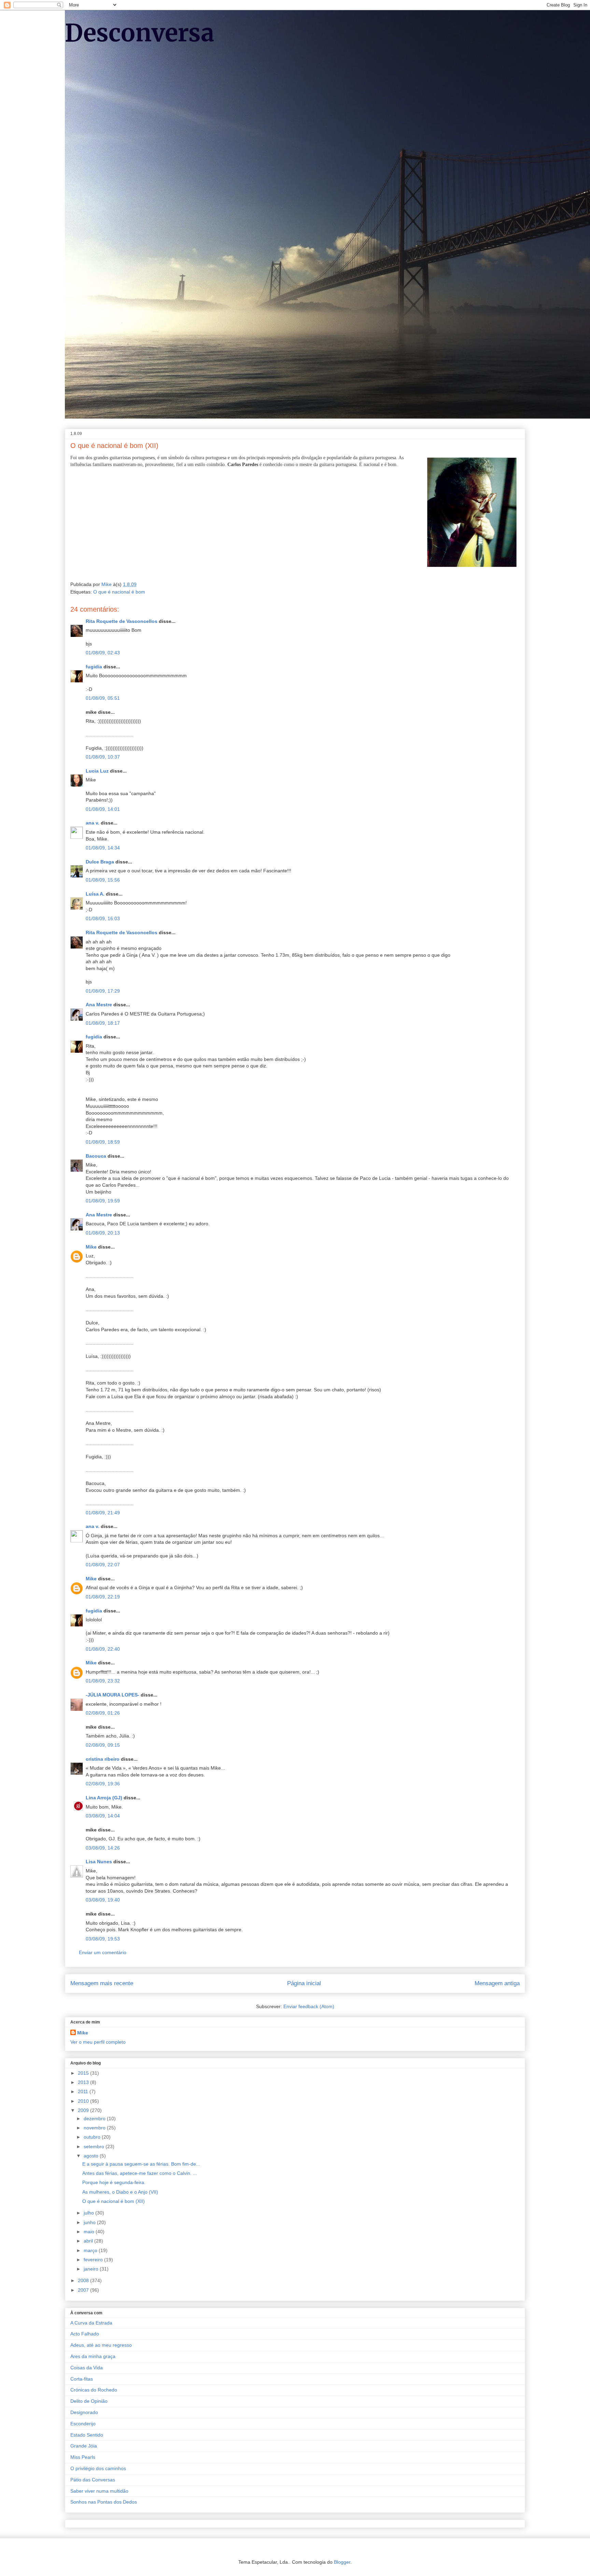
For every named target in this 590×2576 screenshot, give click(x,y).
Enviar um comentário (103, 1952)
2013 (84, 2082)
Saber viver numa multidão (99, 2491)
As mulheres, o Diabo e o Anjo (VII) (120, 2192)
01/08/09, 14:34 (103, 848)
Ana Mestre (99, 1005)
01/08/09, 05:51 (103, 698)
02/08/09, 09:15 (103, 1745)
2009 (84, 2110)
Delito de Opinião (89, 2401)
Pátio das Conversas (93, 2480)
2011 (84, 2091)
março (91, 2250)
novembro (95, 2128)
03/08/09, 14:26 (103, 1848)
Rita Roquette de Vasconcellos (122, 621)
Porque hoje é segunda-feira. (114, 2182)
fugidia (94, 667)
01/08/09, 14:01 (103, 809)
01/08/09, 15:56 (103, 880)
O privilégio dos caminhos (98, 2468)
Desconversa (140, 33)
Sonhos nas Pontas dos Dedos (104, 2502)
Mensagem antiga (497, 1983)
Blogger (342, 2562)
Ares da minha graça (93, 2356)
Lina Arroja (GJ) (104, 1798)
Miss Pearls (83, 2457)
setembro (95, 2146)
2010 (84, 2101)
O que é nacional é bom (119, 592)
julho (89, 2213)
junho (90, 2222)
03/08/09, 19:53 (103, 1939)
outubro (93, 2137)
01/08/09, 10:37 (103, 757)
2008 (84, 2280)
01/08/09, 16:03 (103, 918)
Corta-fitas (82, 2379)
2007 (84, 2290)
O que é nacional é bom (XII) (114, 2201)
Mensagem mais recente (102, 1983)
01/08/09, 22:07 (103, 1565)
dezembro (95, 2118)
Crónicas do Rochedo (94, 2390)
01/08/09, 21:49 (103, 1513)
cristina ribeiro (103, 1759)
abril (89, 2241)
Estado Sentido (87, 2435)
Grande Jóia (84, 2446)
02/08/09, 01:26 (103, 1713)
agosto (92, 2156)
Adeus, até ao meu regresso (101, 2345)
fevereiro (94, 2260)
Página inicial (304, 1983)
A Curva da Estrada (91, 2323)
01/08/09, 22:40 (103, 1649)
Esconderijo (83, 2424)
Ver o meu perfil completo (98, 2042)
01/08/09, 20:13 (103, 1233)
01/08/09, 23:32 (103, 1681)
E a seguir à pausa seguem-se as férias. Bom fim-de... (141, 2164)
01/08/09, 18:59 (103, 1142)
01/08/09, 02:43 (103, 653)
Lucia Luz (97, 771)
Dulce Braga (100, 862)
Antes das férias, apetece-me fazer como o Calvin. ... (140, 2173)
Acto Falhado (85, 2334)
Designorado (84, 2412)
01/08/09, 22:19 (103, 1597)
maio (90, 2232)
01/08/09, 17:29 (103, 991)
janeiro (92, 2269)
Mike (91, 1247)
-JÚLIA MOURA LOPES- (113, 1695)
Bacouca (96, 1156)
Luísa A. (95, 894)
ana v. (93, 823)
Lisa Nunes (99, 1862)
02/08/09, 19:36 (103, 1784)
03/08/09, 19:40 (103, 1900)
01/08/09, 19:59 (103, 1201)
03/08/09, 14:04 (103, 1816)
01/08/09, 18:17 (103, 1023)
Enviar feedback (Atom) (309, 2006)
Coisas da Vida (87, 2368)
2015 (84, 2073)
